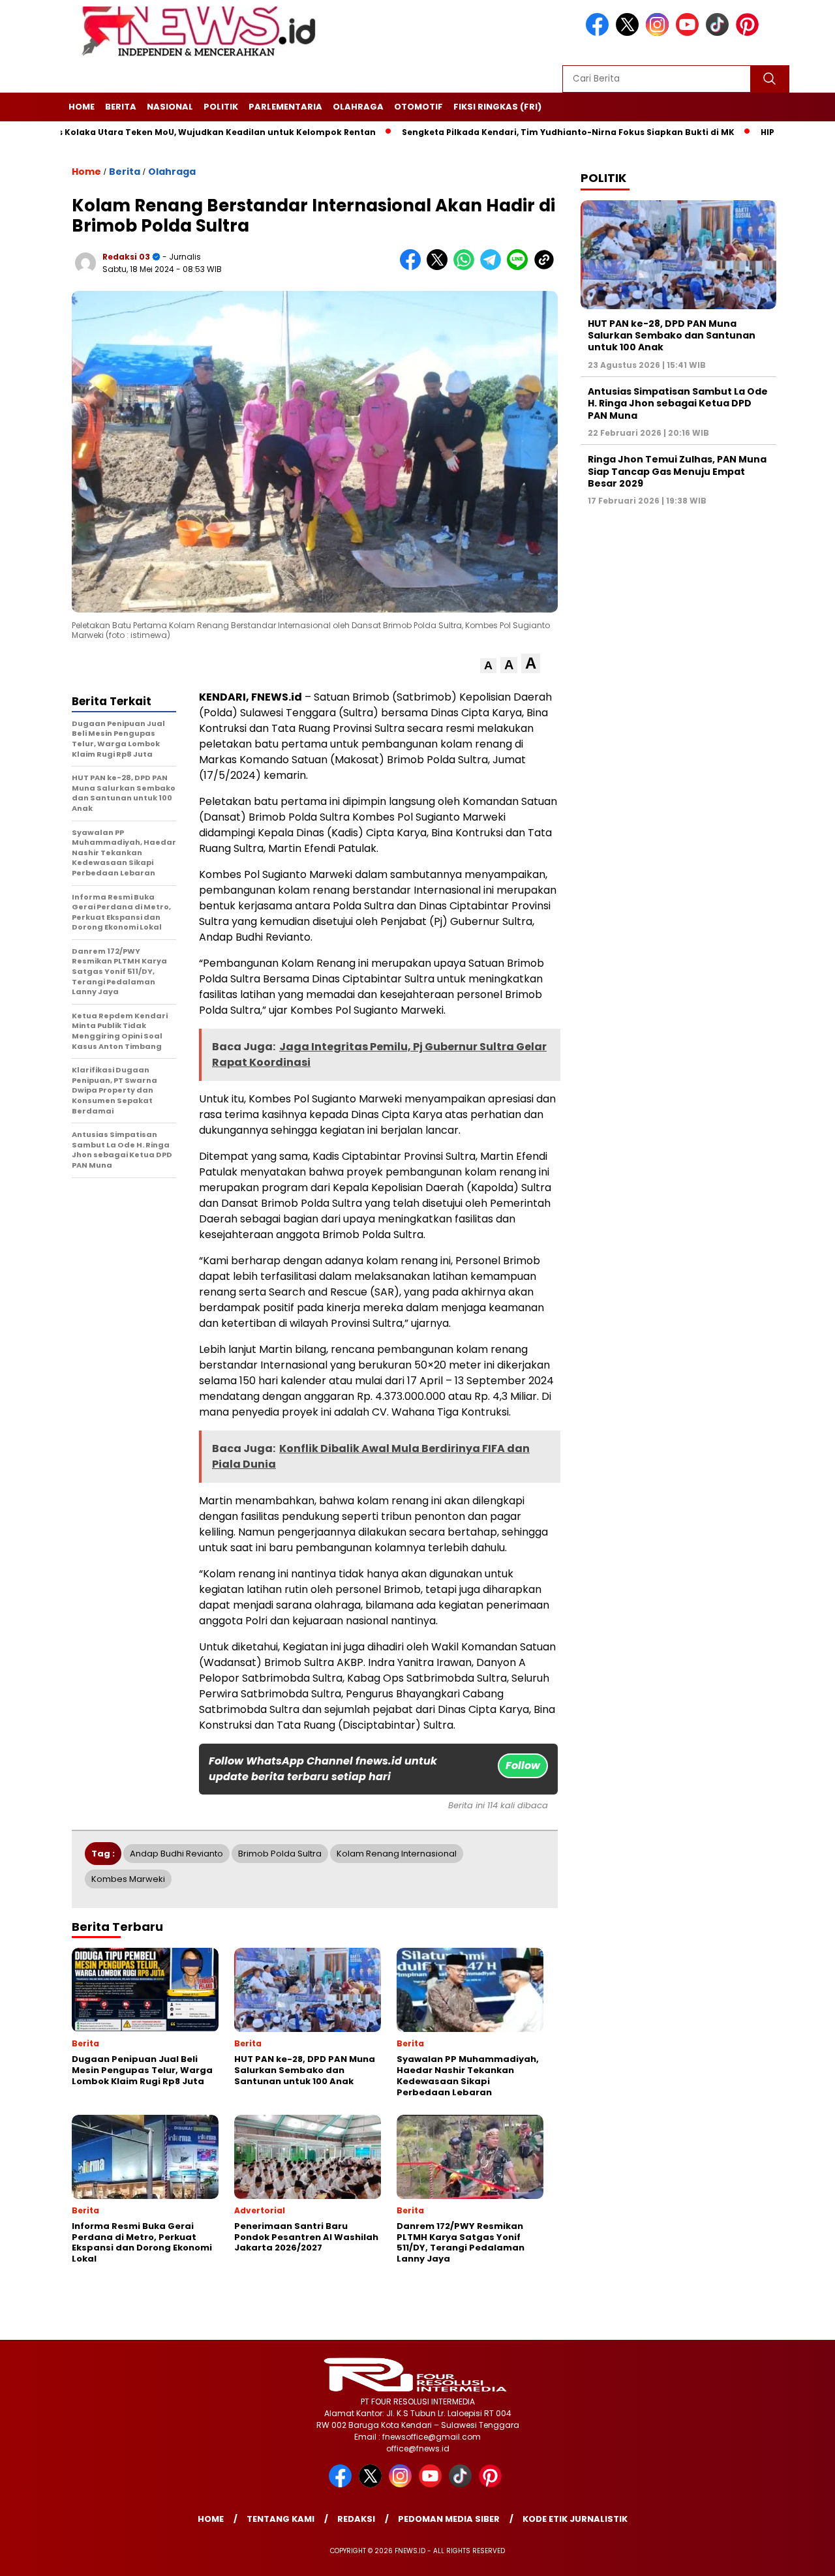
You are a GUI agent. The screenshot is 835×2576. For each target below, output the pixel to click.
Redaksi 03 (126, 257)
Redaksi (356, 2519)
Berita (121, 107)
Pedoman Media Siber (449, 2519)
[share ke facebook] (413, 267)
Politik (221, 107)
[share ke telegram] (493, 267)
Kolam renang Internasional (397, 1854)
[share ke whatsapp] (467, 267)
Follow (523, 1765)
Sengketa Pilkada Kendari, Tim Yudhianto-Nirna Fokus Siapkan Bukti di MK (512, 132)
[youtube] (690, 33)
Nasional (170, 107)
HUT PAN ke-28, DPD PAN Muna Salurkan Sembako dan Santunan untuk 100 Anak (672, 335)
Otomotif (418, 107)
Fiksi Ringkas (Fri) (497, 107)
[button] (488, 666)
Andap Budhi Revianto (176, 1854)
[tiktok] (720, 33)
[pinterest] (750, 33)
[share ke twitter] (440, 267)
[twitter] (630, 33)
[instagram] (660, 33)
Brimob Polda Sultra (280, 1854)
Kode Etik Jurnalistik (575, 2519)
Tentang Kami (281, 2519)
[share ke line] (520, 267)
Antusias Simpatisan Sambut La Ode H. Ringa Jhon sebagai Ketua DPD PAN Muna (678, 403)
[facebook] (600, 33)
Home (82, 107)
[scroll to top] (799, 2556)
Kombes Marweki (128, 1879)
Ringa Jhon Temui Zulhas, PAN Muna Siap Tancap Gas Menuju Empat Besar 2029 (677, 471)
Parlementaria (285, 107)
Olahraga (358, 107)
